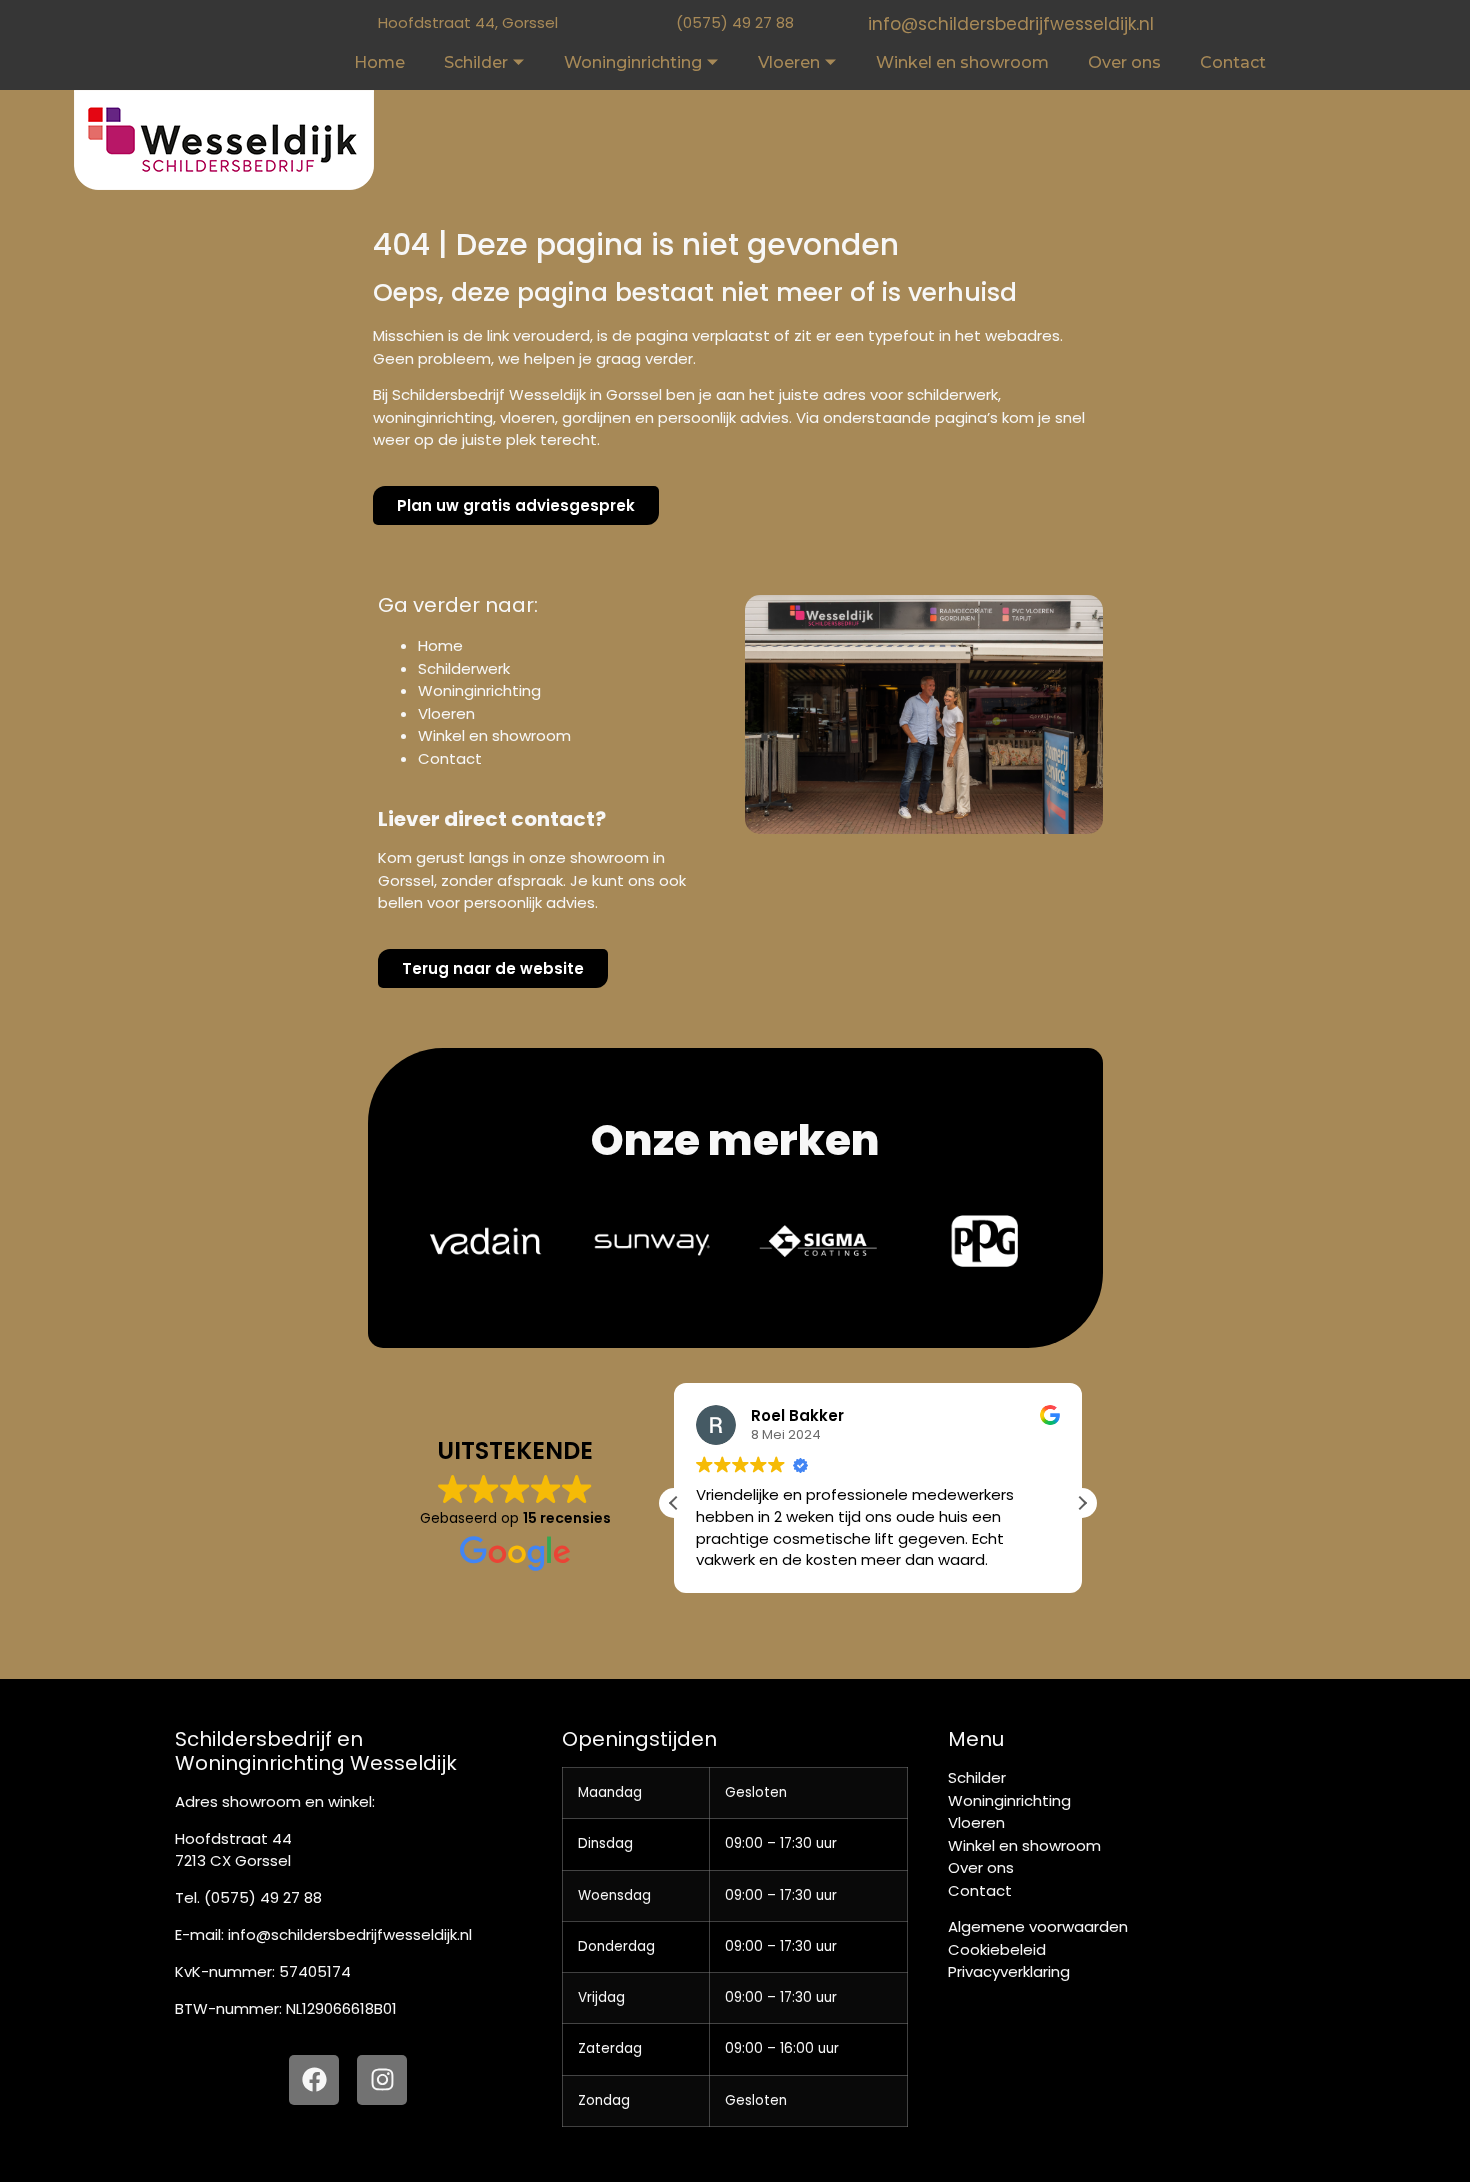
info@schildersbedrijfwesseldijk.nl (1011, 24)
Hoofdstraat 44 (233, 1838)
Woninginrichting (633, 62)
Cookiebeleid (997, 1949)
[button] (1082, 1503)
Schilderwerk (464, 668)
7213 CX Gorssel (233, 1860)
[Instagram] (382, 2080)
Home (379, 62)
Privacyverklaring (1009, 1971)
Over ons (1124, 62)
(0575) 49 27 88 (735, 22)
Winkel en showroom (962, 62)
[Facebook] (314, 2080)
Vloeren (789, 62)
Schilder (476, 62)
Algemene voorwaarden (1038, 1926)
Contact (1233, 62)
